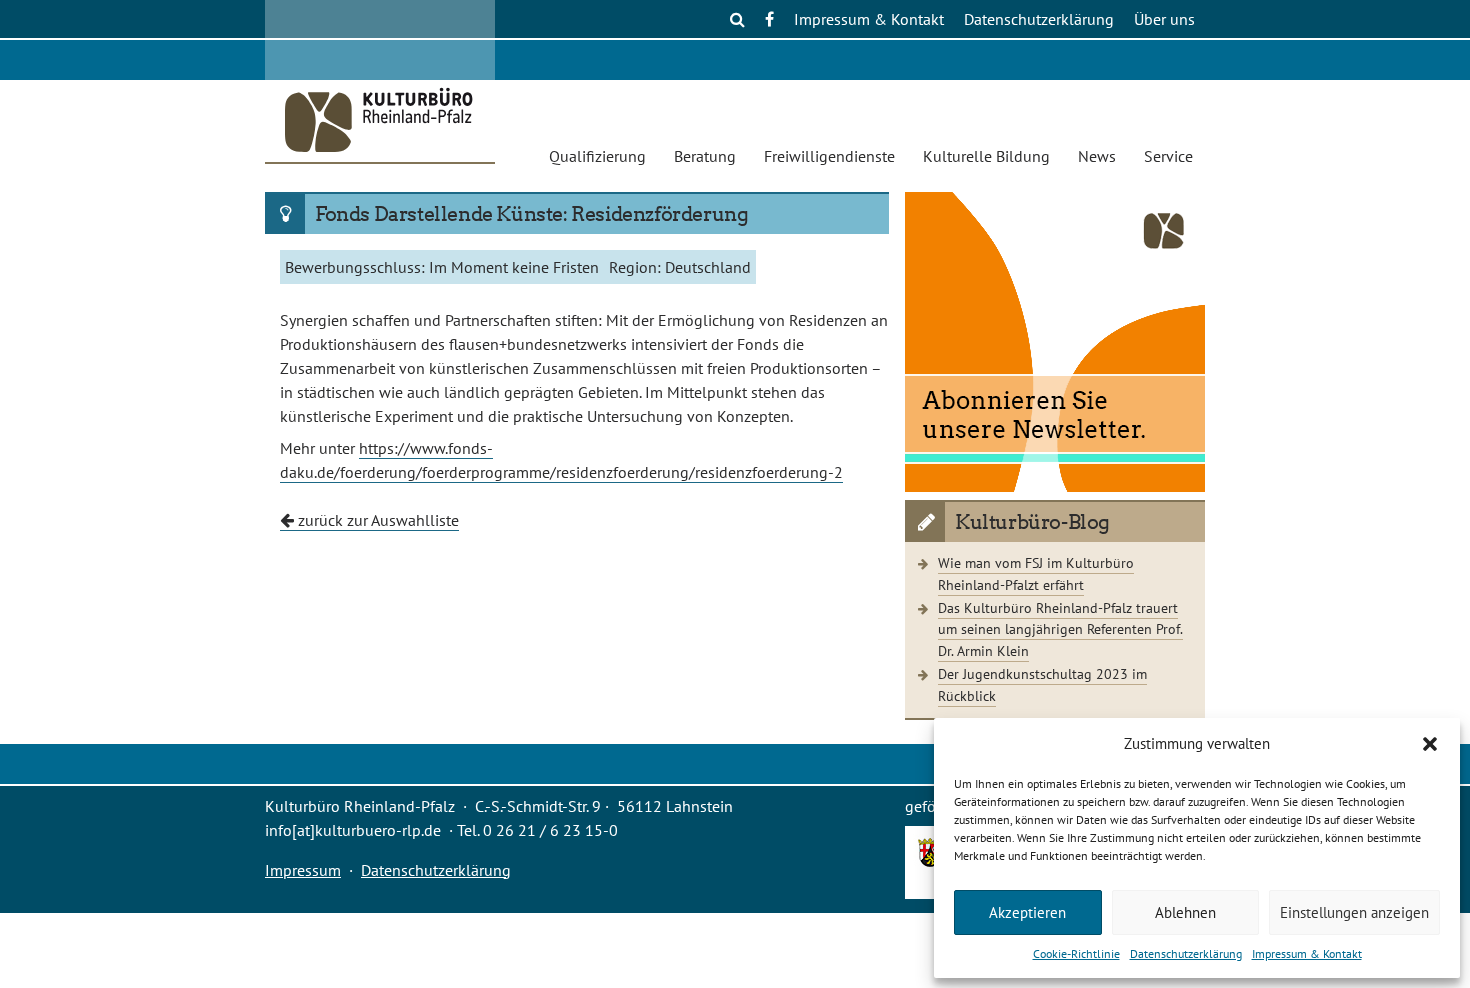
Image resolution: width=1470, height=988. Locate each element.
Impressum (303, 870)
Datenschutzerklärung (1186, 953)
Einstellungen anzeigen (1354, 912)
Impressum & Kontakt (1307, 953)
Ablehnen (1185, 912)
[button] (1430, 744)
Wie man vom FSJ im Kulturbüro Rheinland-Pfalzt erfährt (1036, 573)
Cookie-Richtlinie (1076, 953)
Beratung (705, 156)
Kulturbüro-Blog (1032, 522)
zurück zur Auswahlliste (376, 520)
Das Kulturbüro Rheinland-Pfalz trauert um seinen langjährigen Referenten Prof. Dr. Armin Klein (1060, 629)
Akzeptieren (1027, 912)
